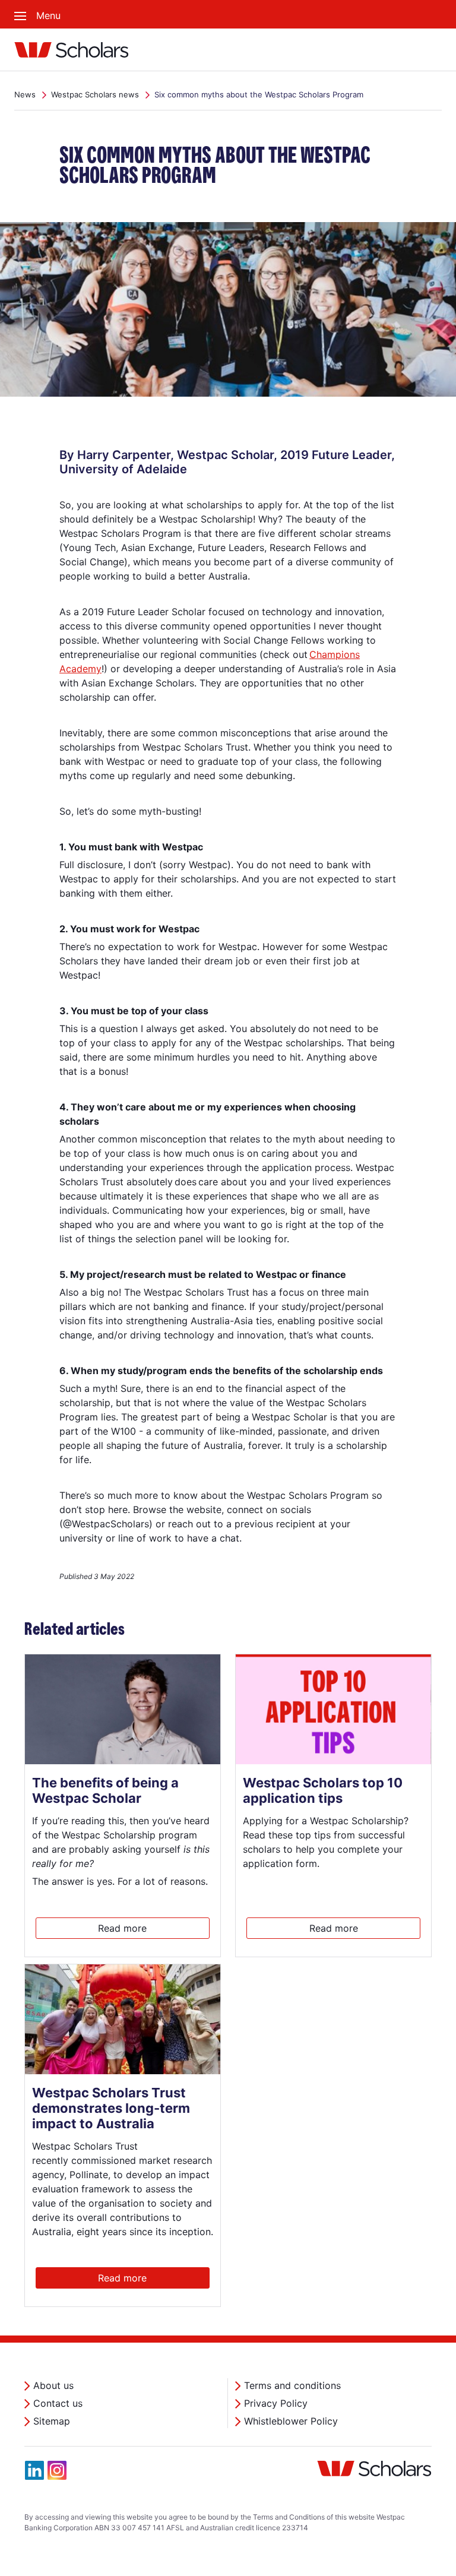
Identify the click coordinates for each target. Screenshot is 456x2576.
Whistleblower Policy (291, 2421)
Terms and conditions (292, 2385)
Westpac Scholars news (95, 94)
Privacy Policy (276, 2403)
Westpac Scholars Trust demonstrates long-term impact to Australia (111, 2108)
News (25, 94)
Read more (122, 1928)
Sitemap (52, 2421)
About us (53, 2385)
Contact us (58, 2403)
